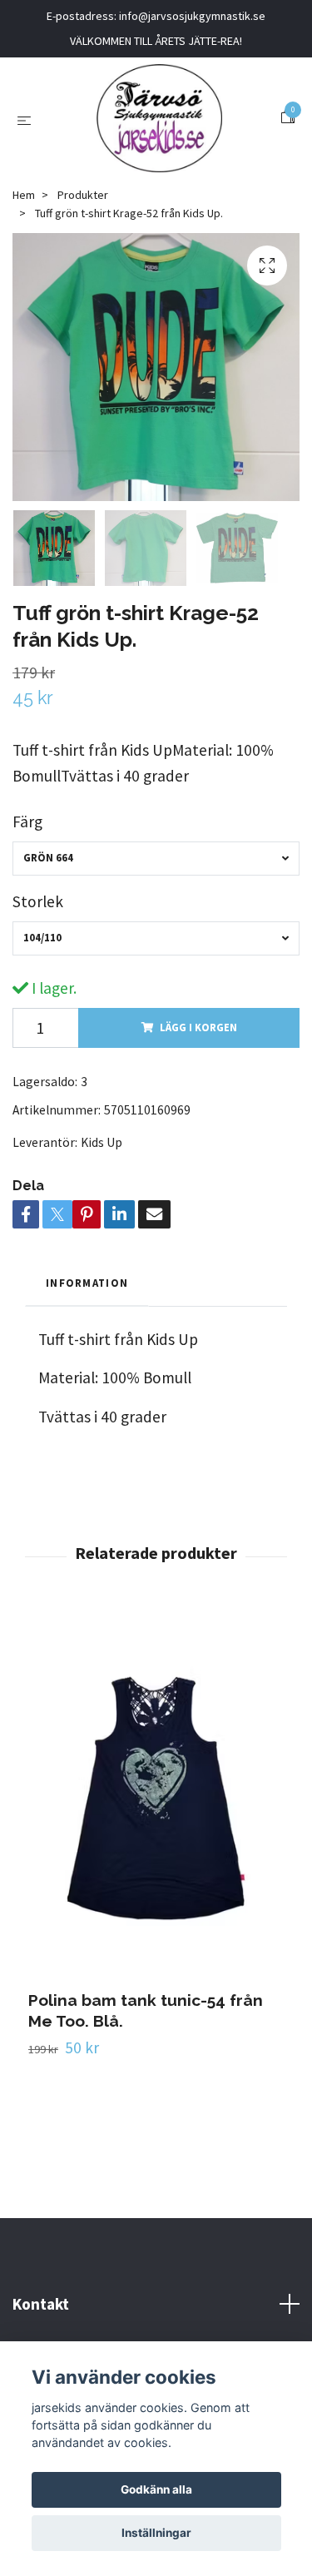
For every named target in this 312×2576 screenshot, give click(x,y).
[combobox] (156, 859)
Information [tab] (87, 1283)
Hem (24, 195)
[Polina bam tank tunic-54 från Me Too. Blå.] (156, 1798)
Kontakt (41, 2304)
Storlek (38, 901)
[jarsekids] (159, 118)
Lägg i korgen (198, 1027)
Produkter (83, 195)
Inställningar (156, 2533)
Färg (27, 821)
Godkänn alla (156, 2489)
